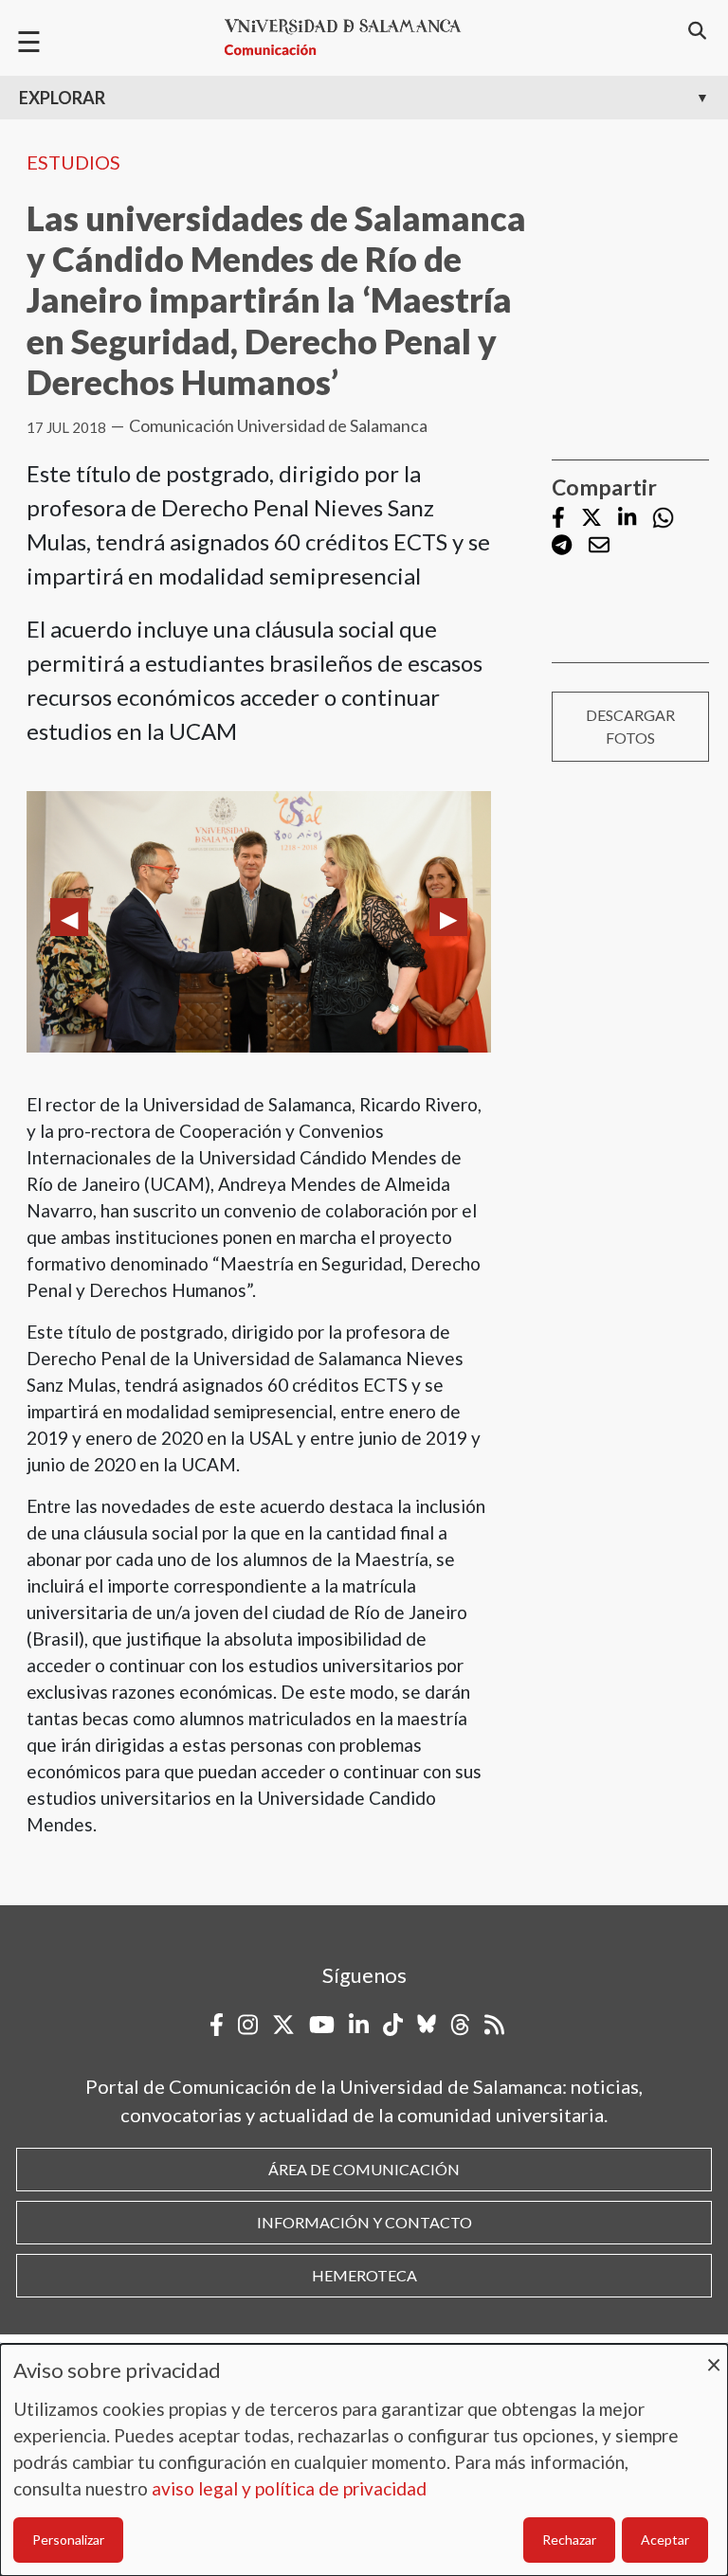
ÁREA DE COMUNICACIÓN (364, 2169)
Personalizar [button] (68, 2540)
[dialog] (364, 2460)
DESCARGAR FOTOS (630, 726)
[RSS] (494, 2025)
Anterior (69, 917)
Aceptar (665, 2540)
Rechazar (569, 2540)
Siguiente (448, 917)
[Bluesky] (427, 2025)
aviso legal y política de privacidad (289, 2488)
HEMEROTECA (364, 2275)
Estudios (73, 162)
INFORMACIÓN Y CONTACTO (364, 2222)
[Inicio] (351, 37)
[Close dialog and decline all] (714, 2356)
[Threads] (460, 2025)
